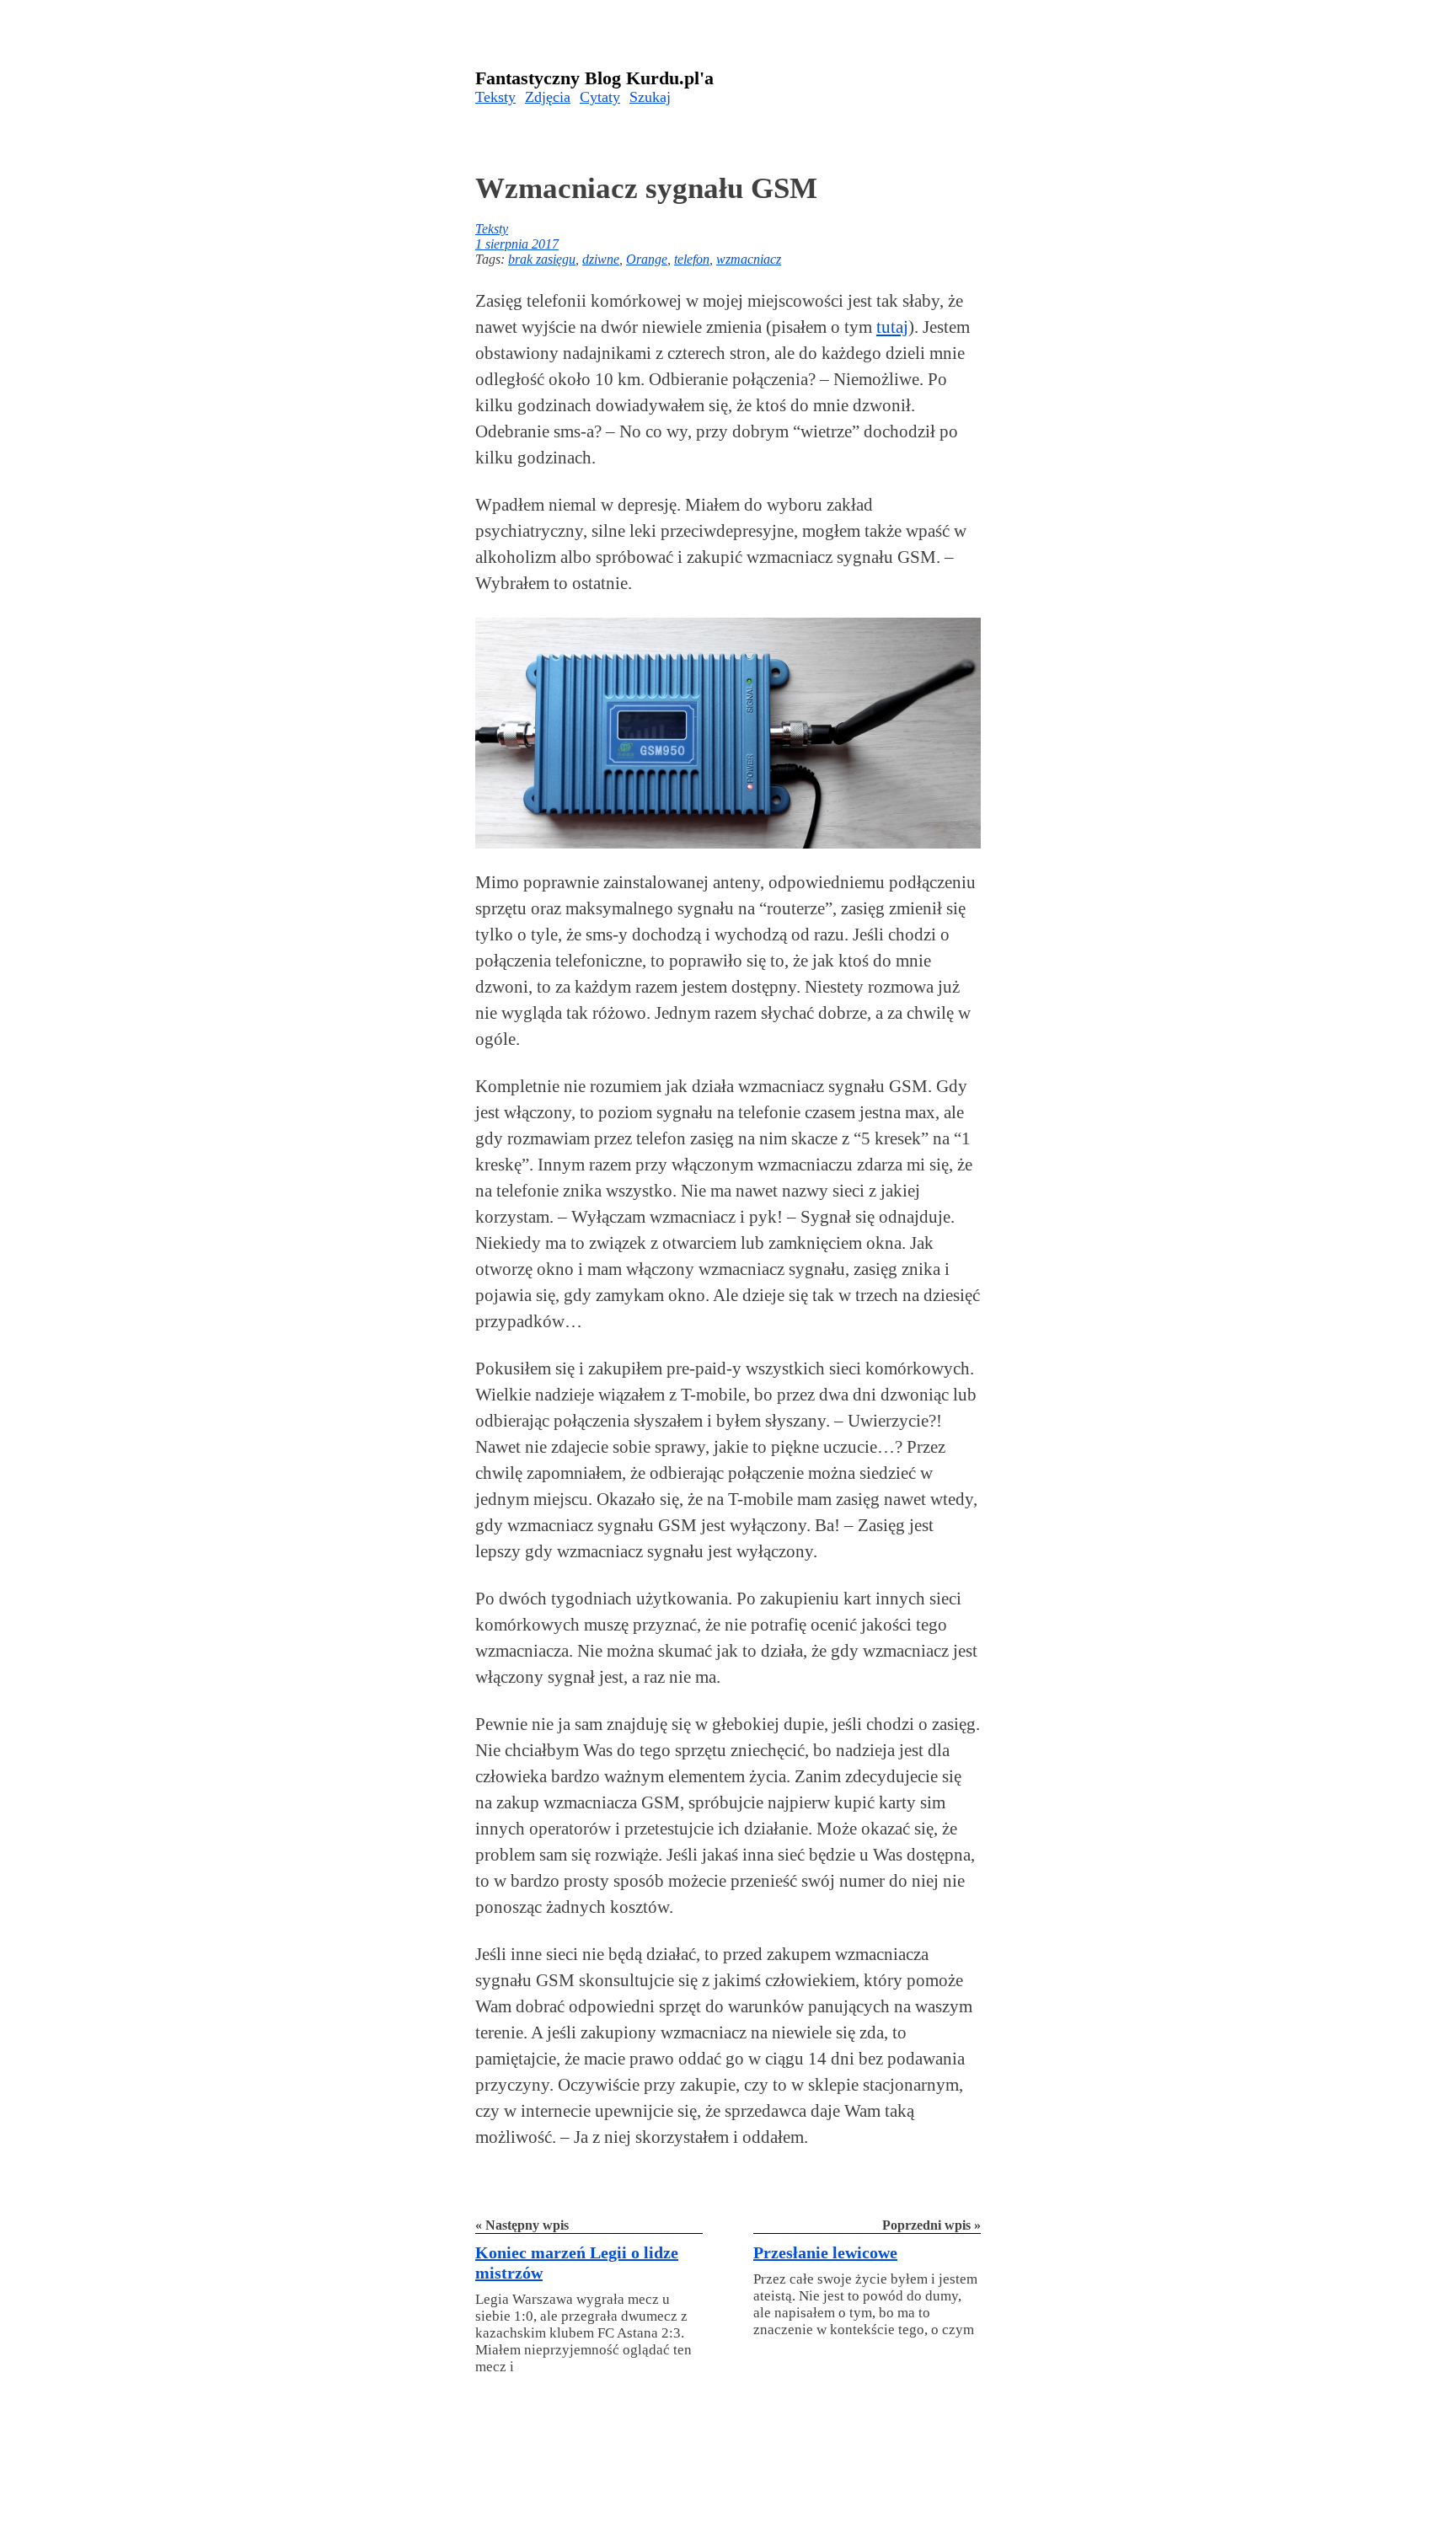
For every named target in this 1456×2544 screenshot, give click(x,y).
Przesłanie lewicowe (825, 2252)
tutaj (892, 327)
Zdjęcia (548, 97)
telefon (692, 259)
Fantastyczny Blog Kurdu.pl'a (594, 78)
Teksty (495, 97)
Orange (647, 259)
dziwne (601, 259)
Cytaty (600, 97)
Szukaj (650, 97)
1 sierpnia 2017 (517, 244)
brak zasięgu (542, 259)
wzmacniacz (749, 259)
